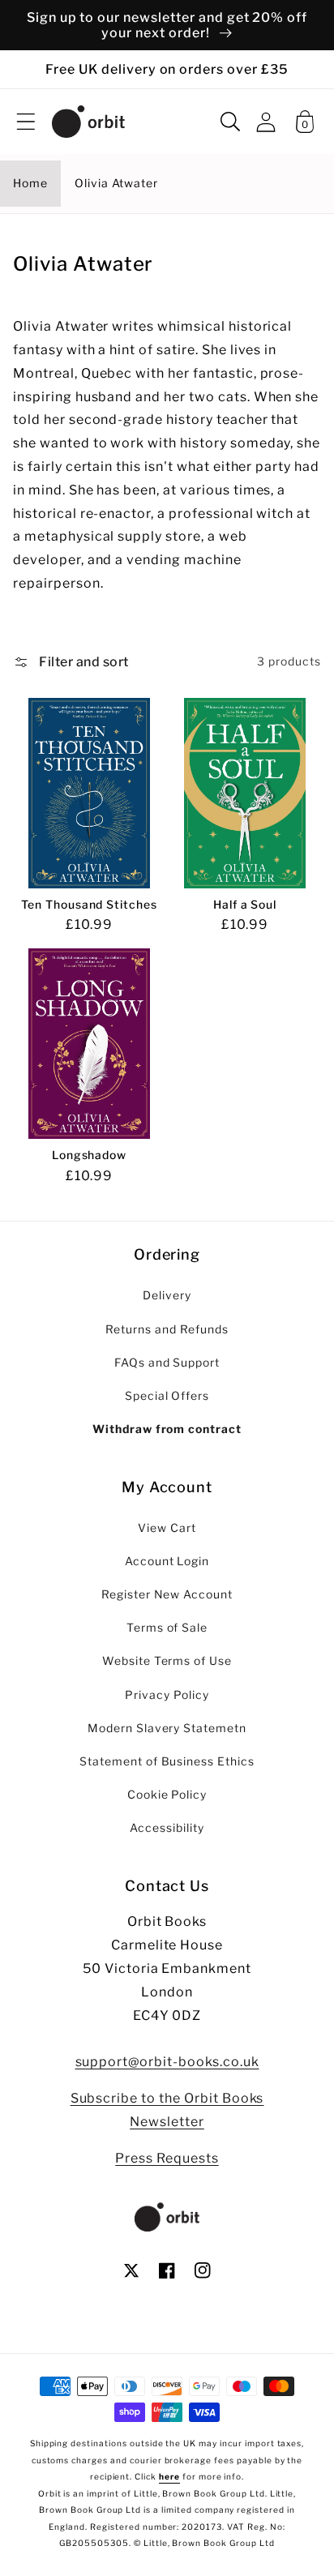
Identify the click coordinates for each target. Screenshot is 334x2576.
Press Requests (167, 2158)
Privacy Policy (167, 1695)
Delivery (167, 1295)
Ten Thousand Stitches (89, 905)
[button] (26, 122)
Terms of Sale (167, 1628)
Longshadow (90, 1155)
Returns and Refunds (167, 1329)
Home (30, 183)
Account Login (167, 1561)
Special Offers (167, 1396)
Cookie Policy (167, 1795)
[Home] (88, 122)
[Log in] (266, 122)
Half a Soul (245, 905)
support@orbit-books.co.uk (167, 2062)
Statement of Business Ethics (167, 1761)
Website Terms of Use (167, 1661)
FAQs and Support (167, 1363)
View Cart (167, 1528)
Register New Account (167, 1594)
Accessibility (167, 1828)
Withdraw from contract (167, 1429)
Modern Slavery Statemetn (167, 1728)
